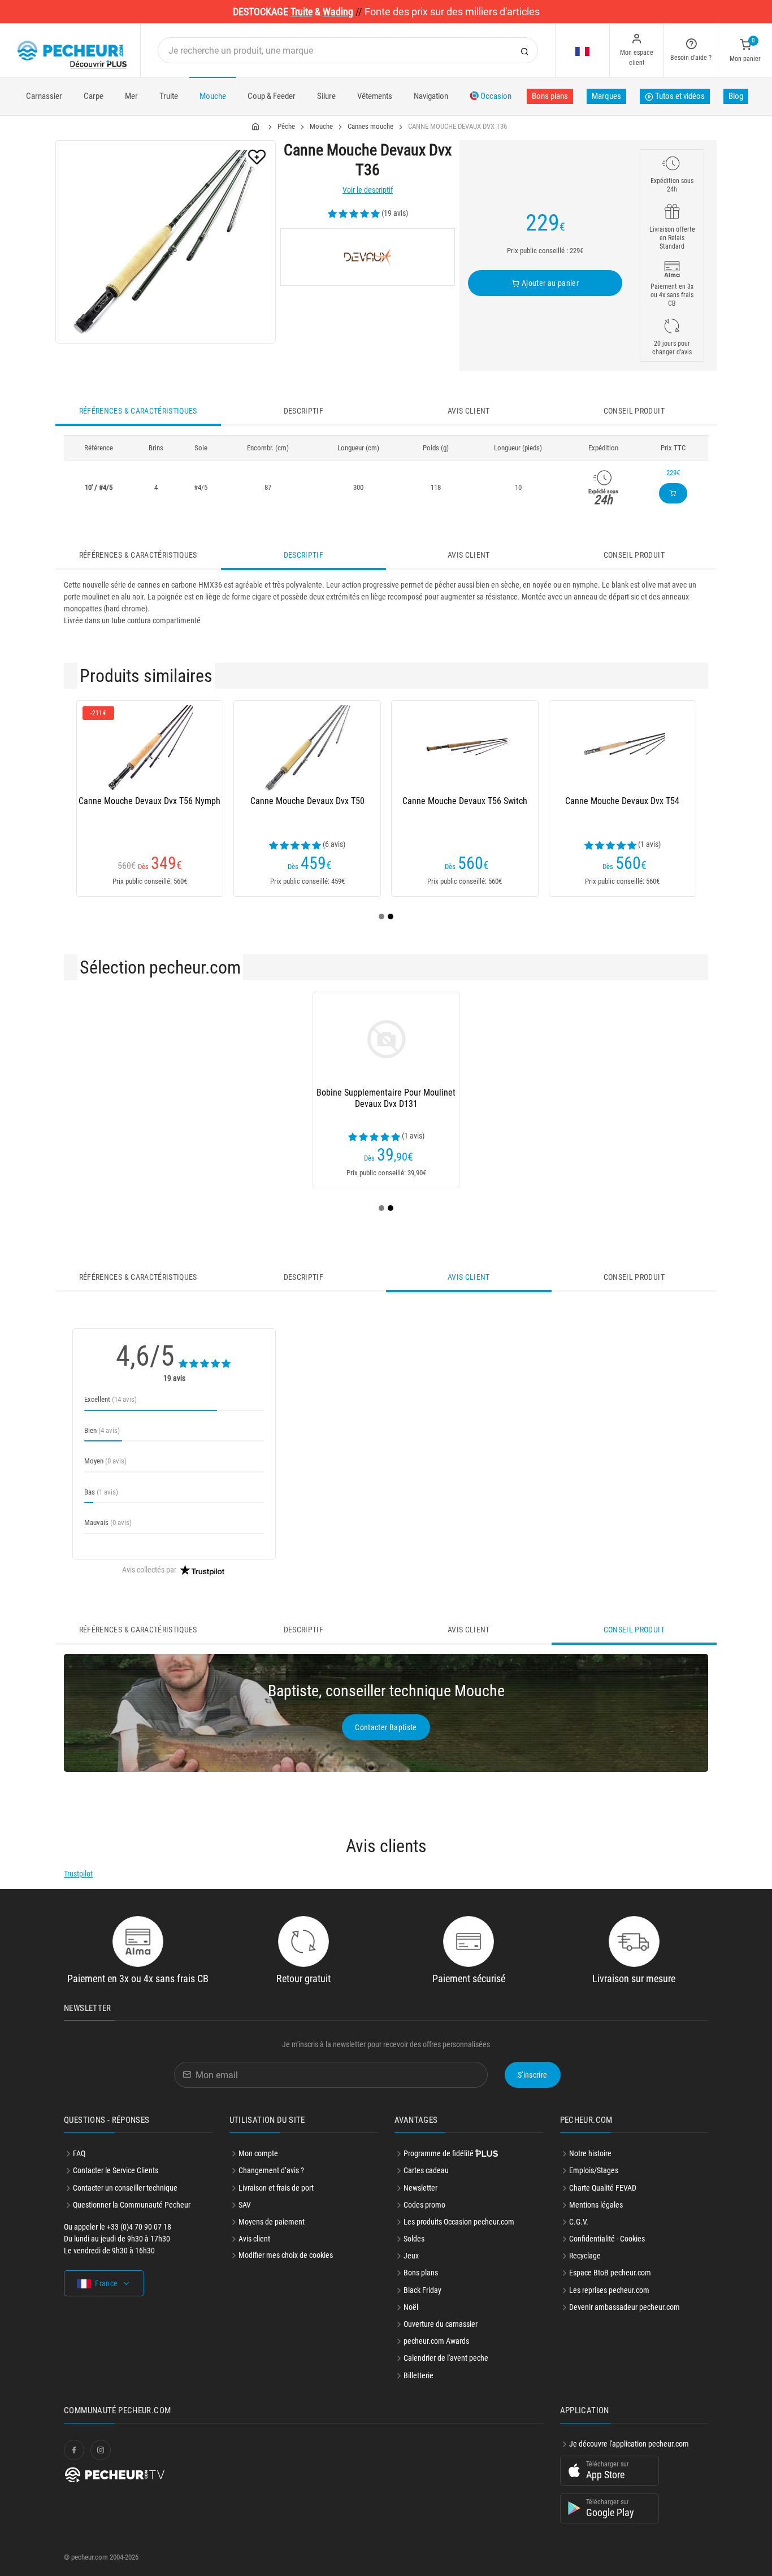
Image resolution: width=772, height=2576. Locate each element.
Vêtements (375, 96)
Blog (736, 96)
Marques (606, 96)
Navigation (431, 96)
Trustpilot (78, 1874)
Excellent (110, 1399)
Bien (102, 1430)
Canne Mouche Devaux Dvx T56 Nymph (149, 801)
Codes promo (424, 2205)
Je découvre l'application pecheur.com (629, 2444)
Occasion (495, 96)
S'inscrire (533, 2075)
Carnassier (44, 96)
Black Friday (422, 2290)
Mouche (213, 96)
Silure (326, 96)
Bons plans (550, 96)
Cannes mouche (370, 126)
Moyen (105, 1461)
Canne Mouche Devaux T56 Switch (465, 801)
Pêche (286, 126)
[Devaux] (368, 257)
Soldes (414, 2239)
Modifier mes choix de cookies (286, 2255)
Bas (101, 1492)
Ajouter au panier (549, 283)
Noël (411, 2307)
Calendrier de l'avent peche (446, 2358)
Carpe (94, 96)
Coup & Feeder (272, 96)
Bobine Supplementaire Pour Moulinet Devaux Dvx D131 (386, 1098)
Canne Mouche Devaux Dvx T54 (622, 801)
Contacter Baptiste (386, 1727)
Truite (169, 96)
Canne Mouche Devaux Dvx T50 (307, 801)
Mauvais (108, 1522)
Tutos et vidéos (679, 96)
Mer (131, 96)
